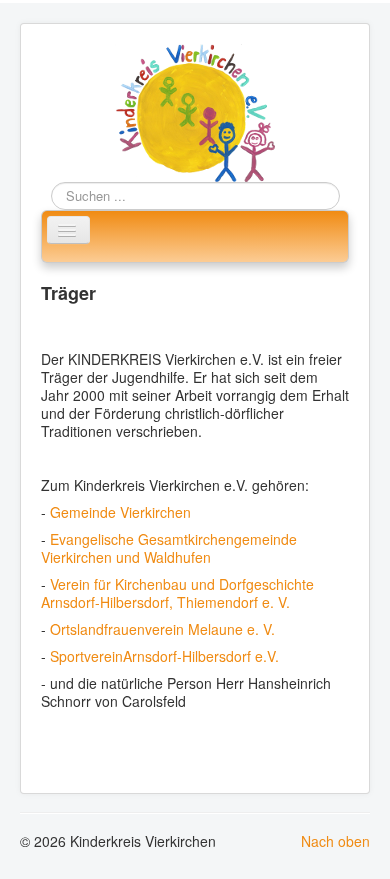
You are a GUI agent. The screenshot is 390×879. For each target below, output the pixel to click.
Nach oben (335, 841)
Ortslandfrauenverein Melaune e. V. (162, 629)
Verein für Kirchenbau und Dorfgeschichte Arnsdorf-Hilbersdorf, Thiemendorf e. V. (177, 593)
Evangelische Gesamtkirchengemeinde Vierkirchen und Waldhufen (169, 548)
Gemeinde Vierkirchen (120, 512)
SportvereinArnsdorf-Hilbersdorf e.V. (164, 656)
